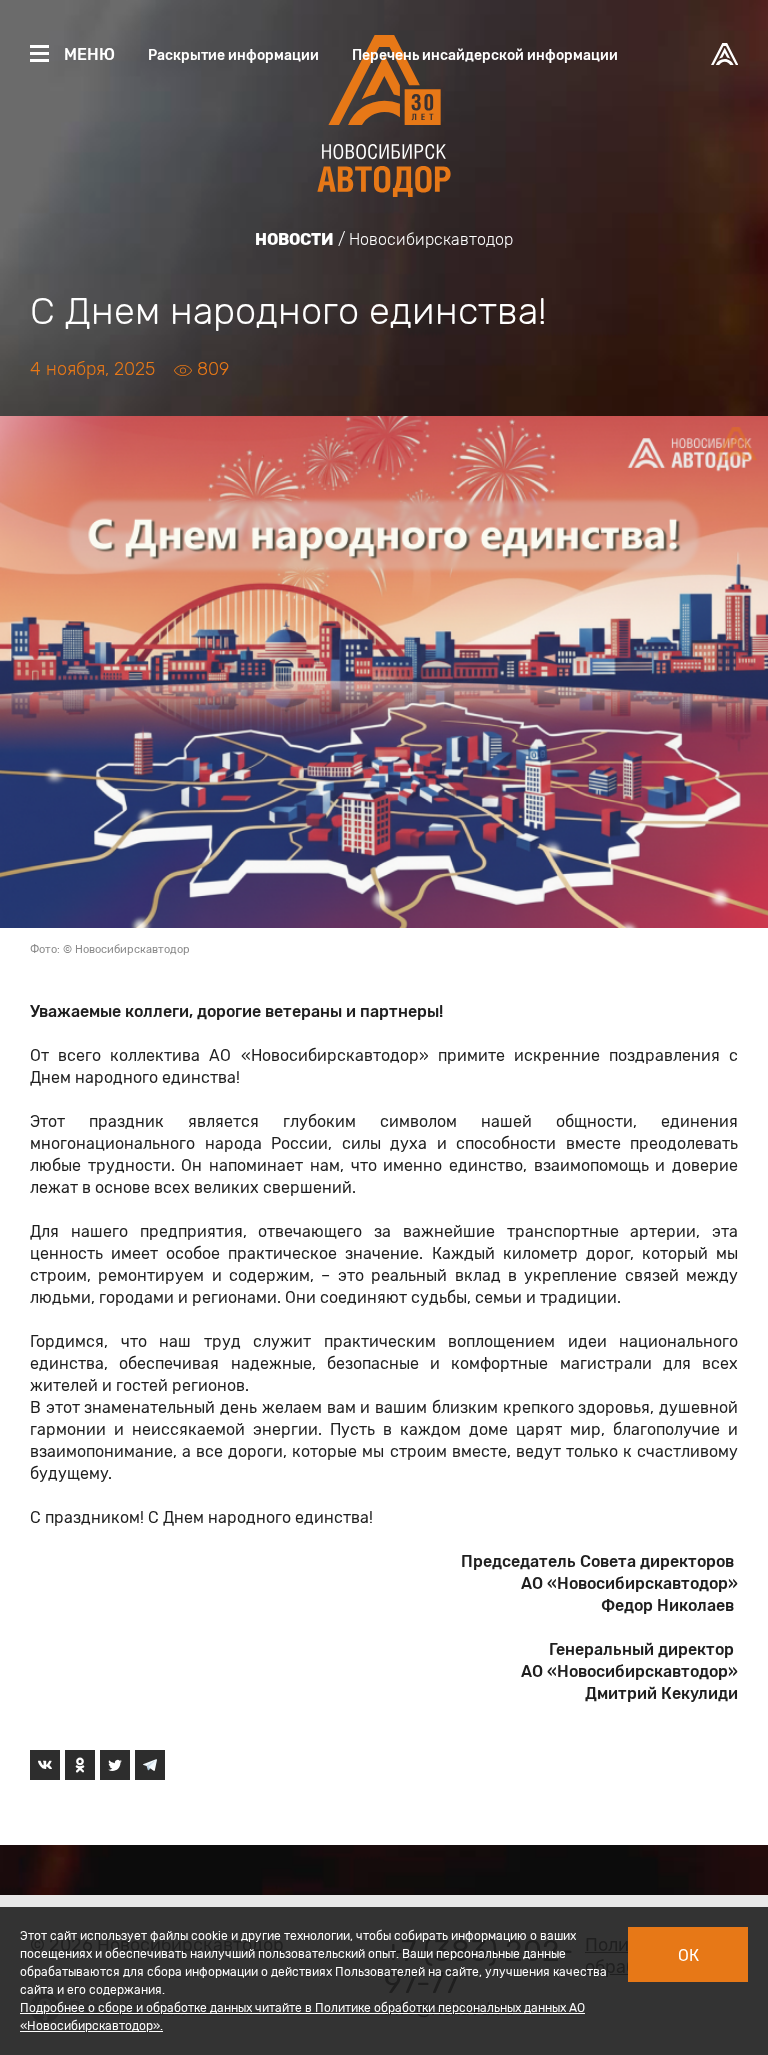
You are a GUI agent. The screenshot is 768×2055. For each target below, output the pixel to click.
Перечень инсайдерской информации (485, 55)
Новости (294, 239)
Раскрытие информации (233, 55)
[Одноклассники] (80, 1765)
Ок (688, 1955)
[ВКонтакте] (45, 1765)
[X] (115, 1765)
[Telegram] (150, 1765)
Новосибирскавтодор (431, 239)
